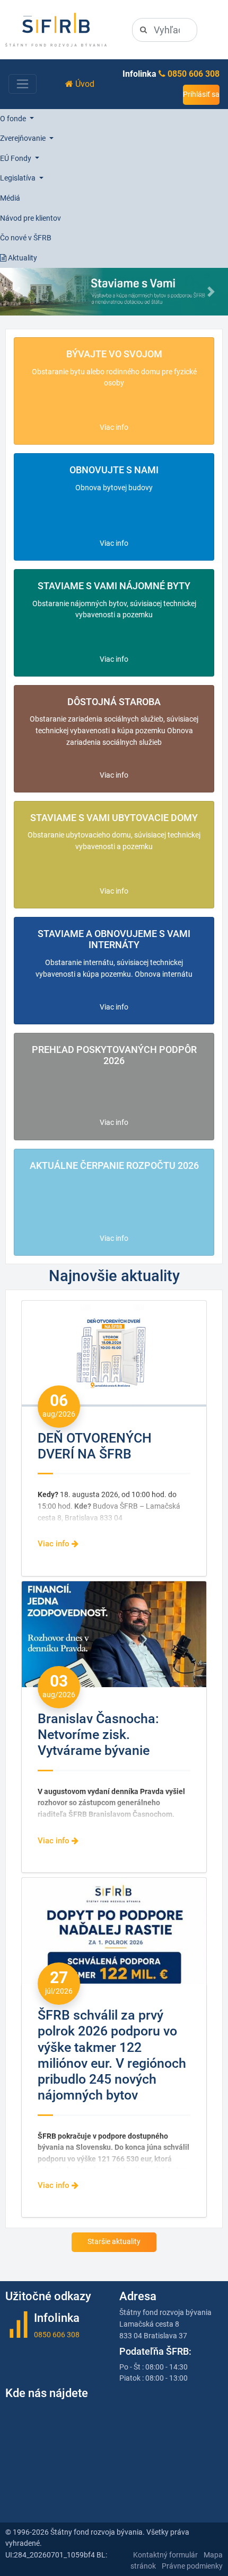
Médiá (10, 198)
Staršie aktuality (114, 2242)
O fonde (14, 119)
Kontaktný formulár (165, 2555)
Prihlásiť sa (201, 94)
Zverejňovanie (24, 138)
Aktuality (22, 258)
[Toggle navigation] (23, 84)
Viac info (114, 427)
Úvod (84, 84)
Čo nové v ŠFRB (26, 238)
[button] (17, 292)
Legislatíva (19, 178)
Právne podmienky (192, 2566)
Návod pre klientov (30, 218)
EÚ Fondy (16, 159)
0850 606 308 (194, 74)
